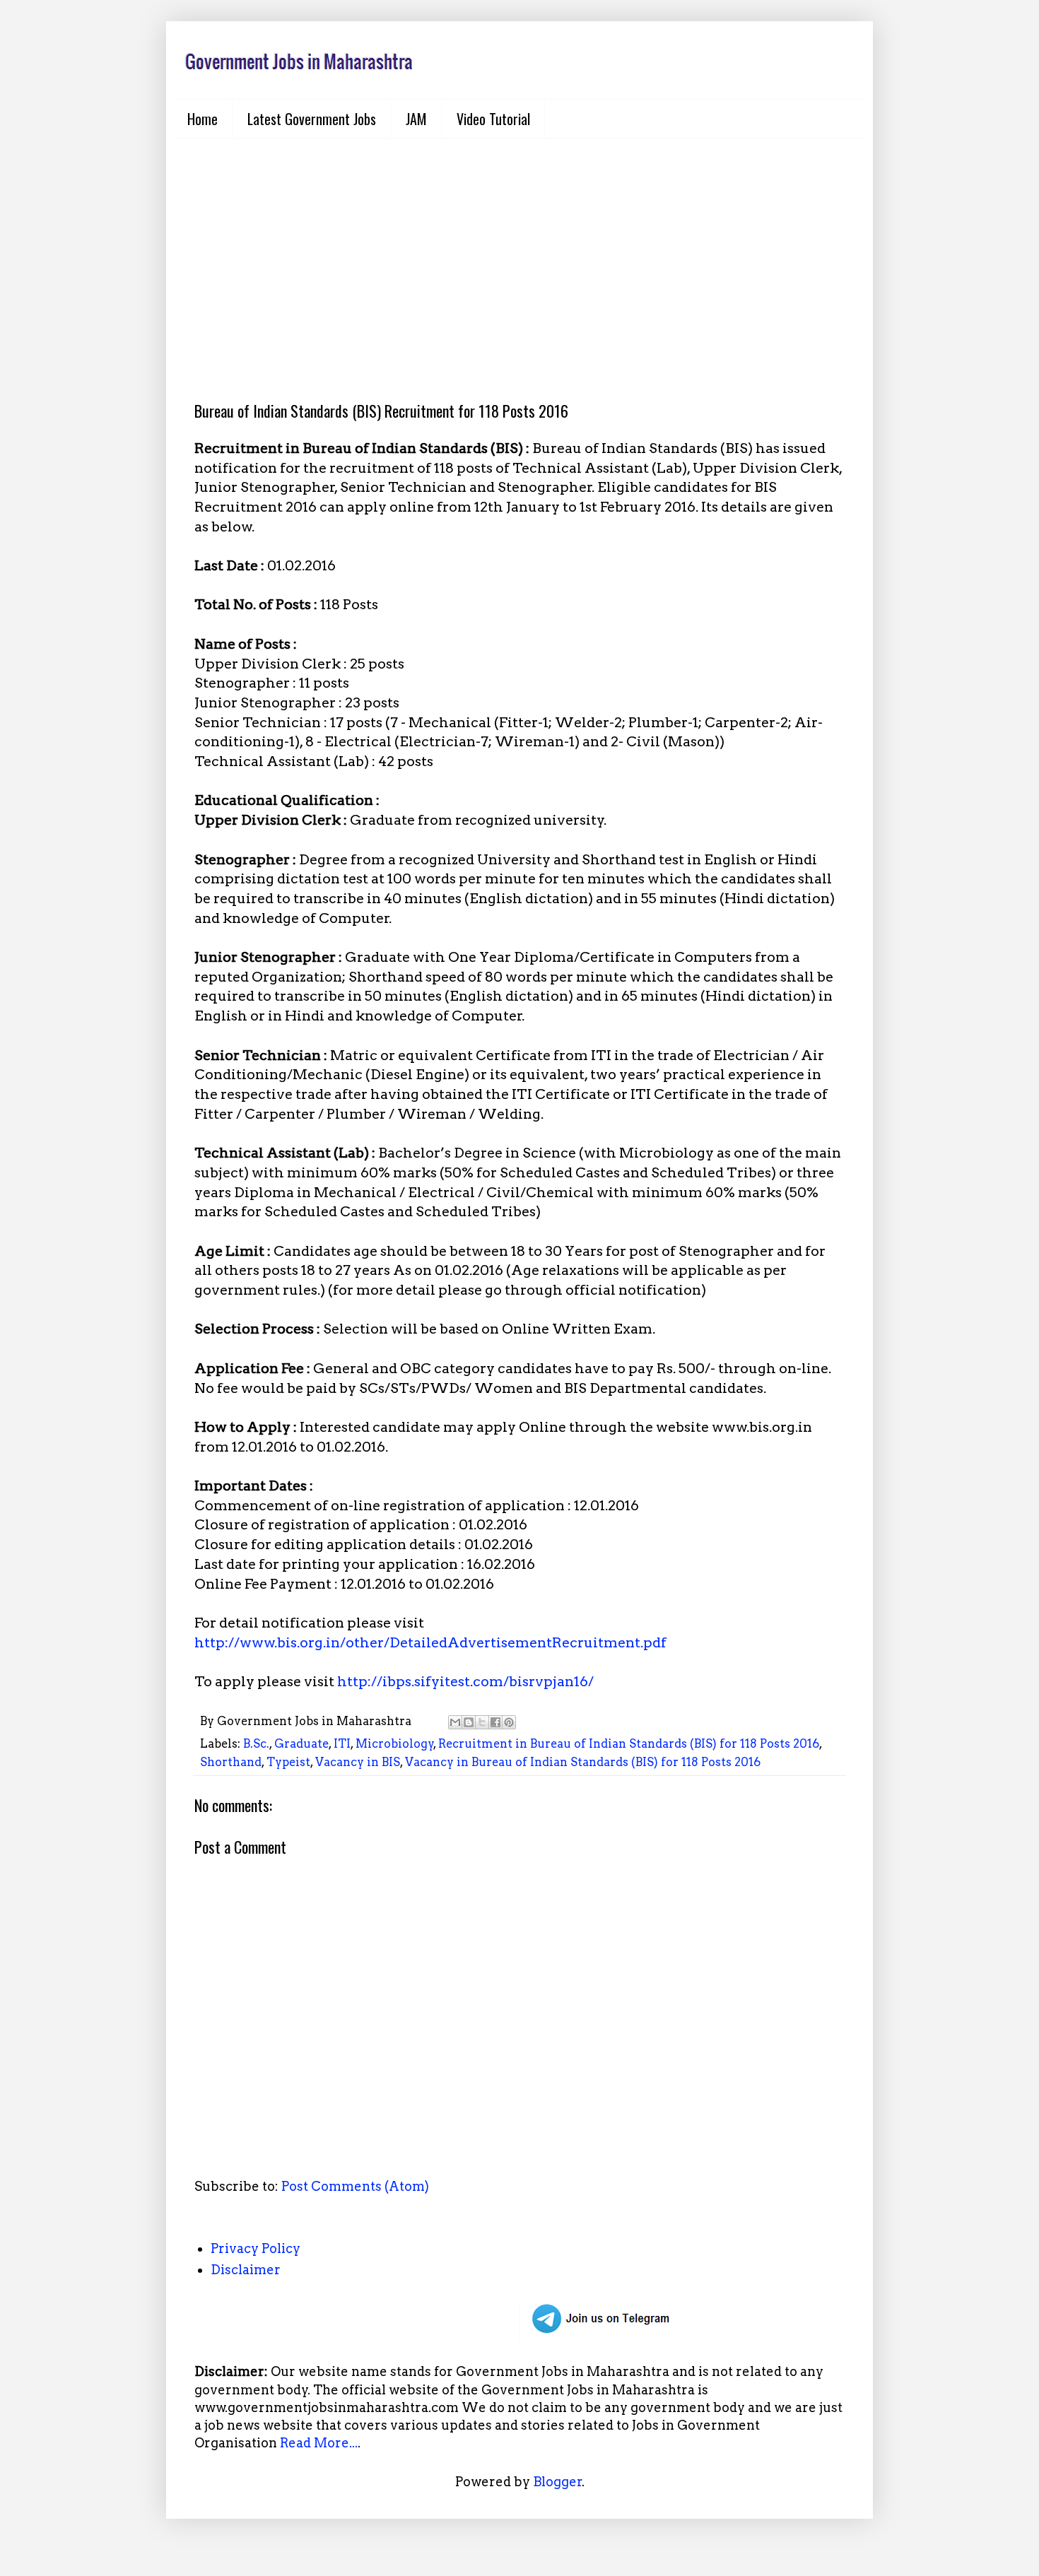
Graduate (301, 1743)
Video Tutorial (493, 119)
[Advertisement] (519, 259)
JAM (416, 119)
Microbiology (395, 1743)
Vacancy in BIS (358, 1762)
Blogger (558, 2482)
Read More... (319, 2443)
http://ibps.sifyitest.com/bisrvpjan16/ (465, 1681)
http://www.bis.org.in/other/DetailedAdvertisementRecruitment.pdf (430, 1642)
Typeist (288, 1762)
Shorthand (231, 1762)
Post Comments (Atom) (355, 2186)
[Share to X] (482, 1722)
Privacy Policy (256, 2248)
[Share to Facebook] (495, 1722)
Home (202, 119)
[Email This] (455, 1722)
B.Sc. (256, 1743)
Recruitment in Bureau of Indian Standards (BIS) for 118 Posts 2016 (629, 1743)
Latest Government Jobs (312, 119)
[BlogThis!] (469, 1722)
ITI (342, 1743)
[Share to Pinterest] (509, 1722)
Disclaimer (246, 2270)
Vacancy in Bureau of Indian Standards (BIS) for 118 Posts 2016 (583, 1762)
